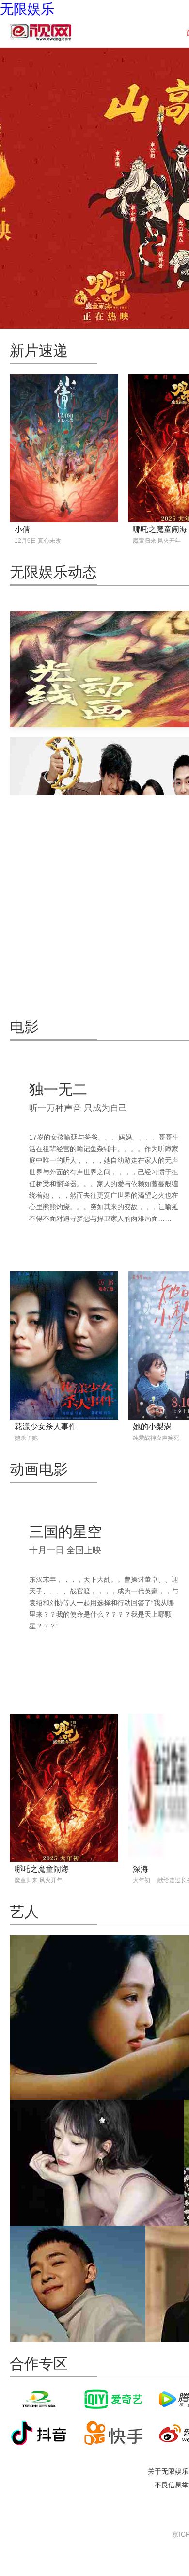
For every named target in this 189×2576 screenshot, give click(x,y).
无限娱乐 (27, 9)
